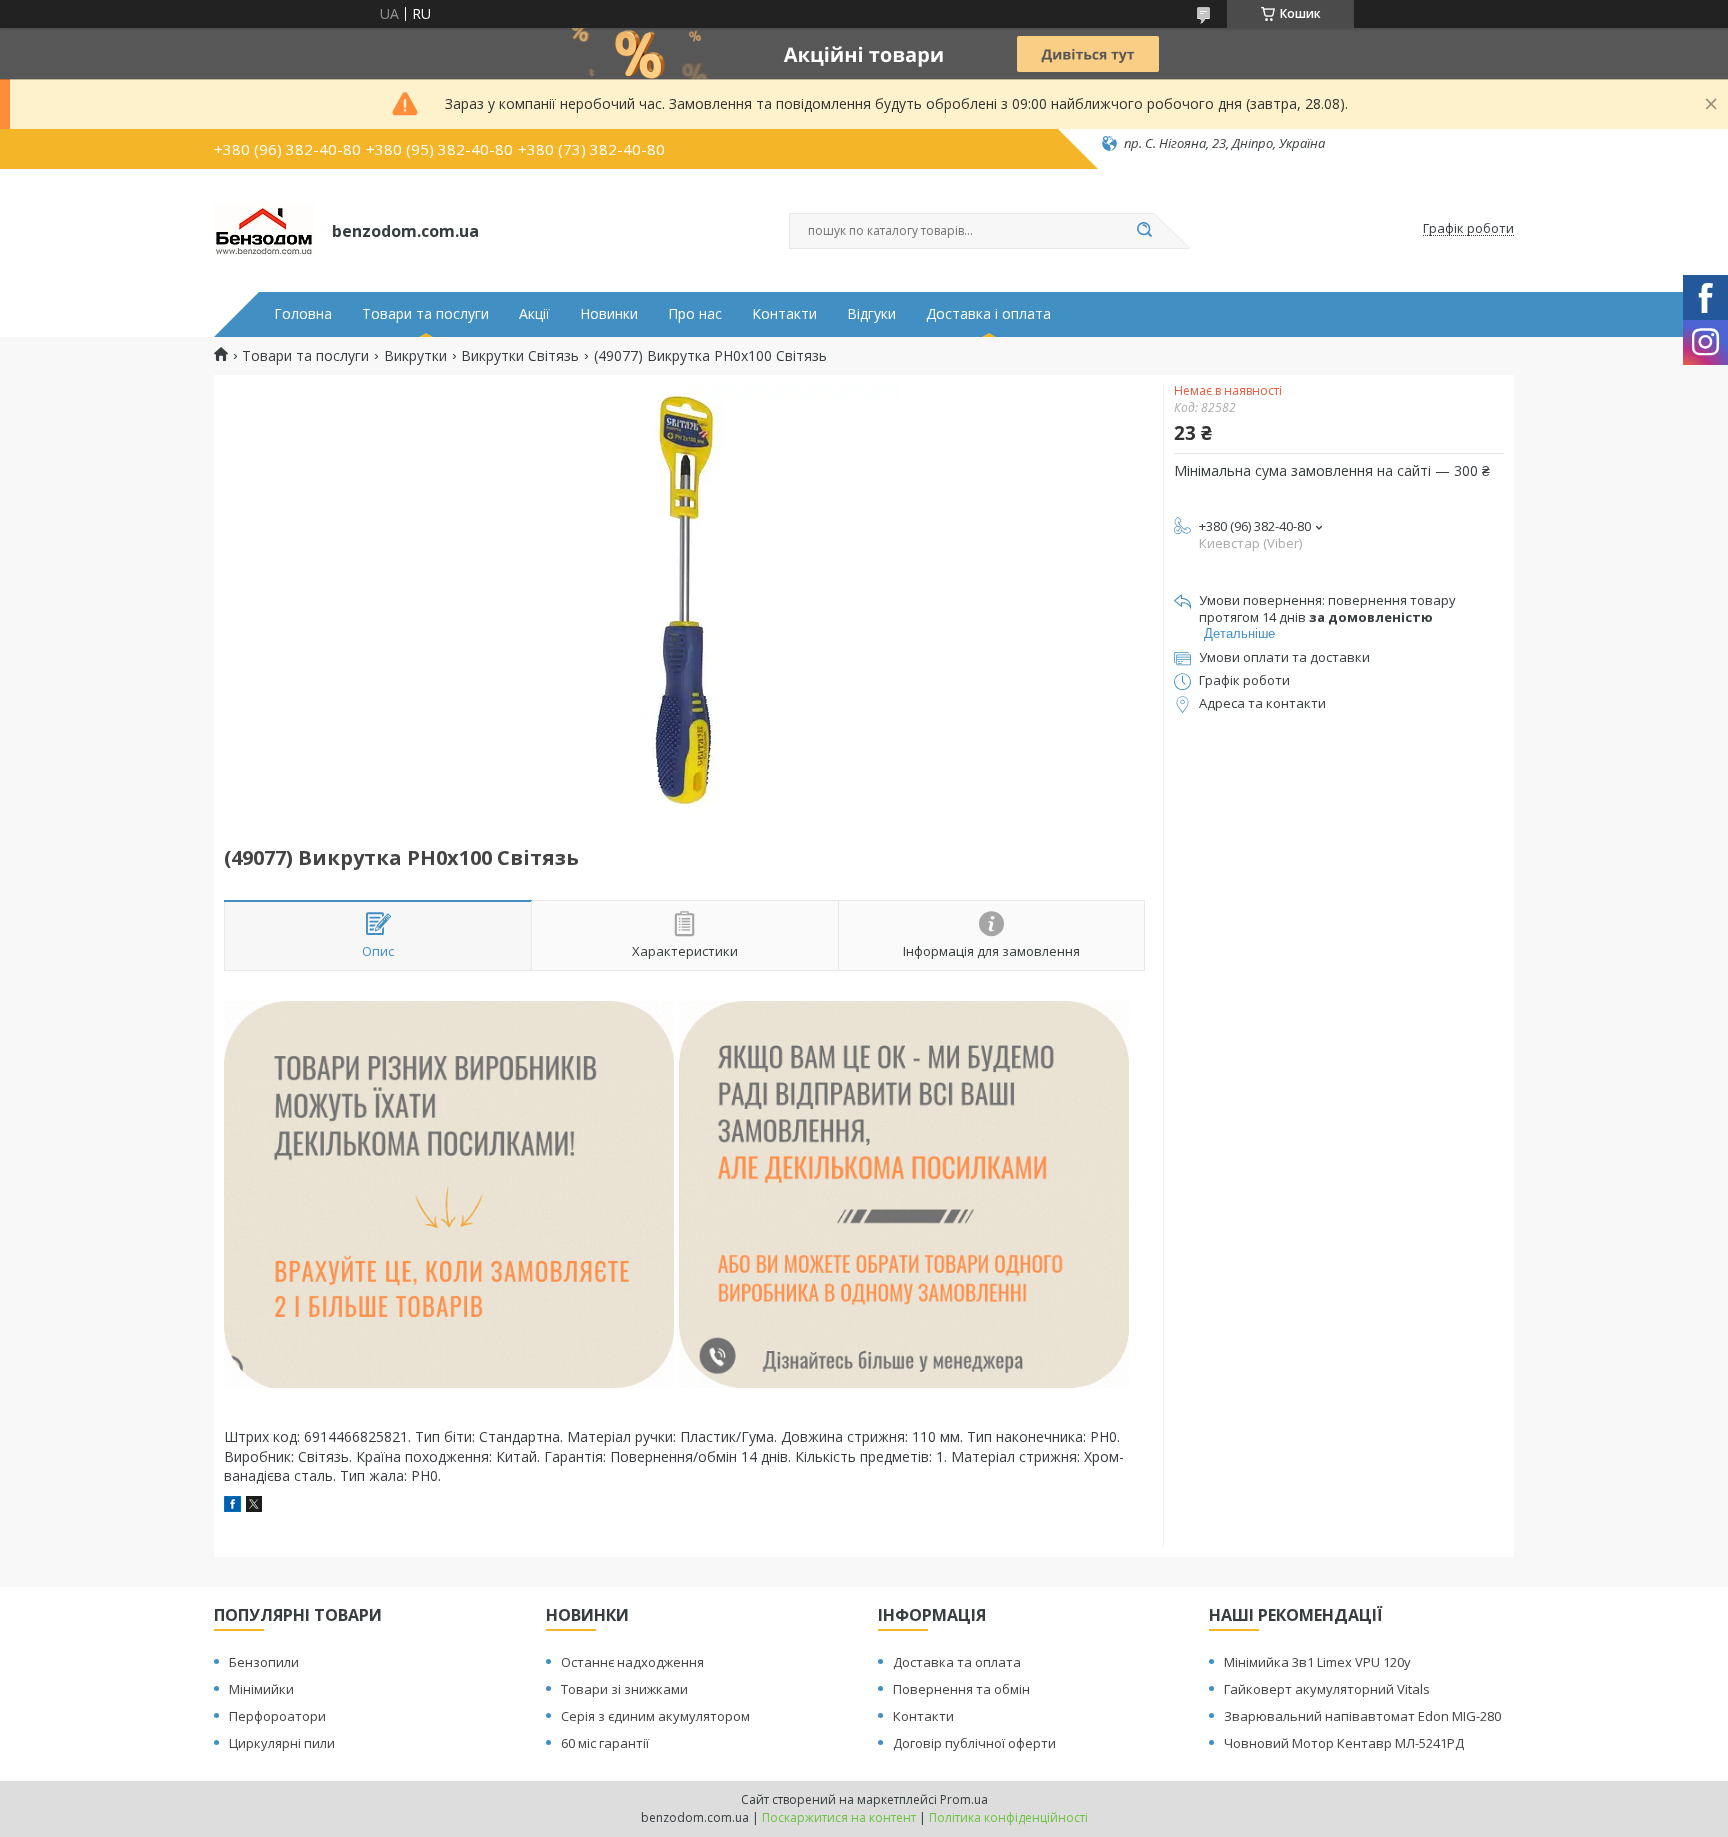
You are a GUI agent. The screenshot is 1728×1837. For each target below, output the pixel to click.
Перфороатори (277, 1716)
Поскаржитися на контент (839, 1817)
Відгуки (871, 314)
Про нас (695, 314)
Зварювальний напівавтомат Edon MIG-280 (1362, 1716)
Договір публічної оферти (974, 1743)
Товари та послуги (425, 314)
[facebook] (232, 1506)
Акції (534, 314)
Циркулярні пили (282, 1743)
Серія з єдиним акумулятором (655, 1716)
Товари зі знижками (624, 1689)
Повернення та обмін (961, 1689)
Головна (303, 314)
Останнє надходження (632, 1662)
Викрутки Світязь (520, 356)
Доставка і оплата (988, 314)
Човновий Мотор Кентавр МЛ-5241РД (1344, 1743)
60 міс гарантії (605, 1743)
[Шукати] (1144, 231)
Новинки (609, 314)
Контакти (784, 314)
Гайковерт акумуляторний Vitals (1327, 1689)
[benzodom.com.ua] (264, 229)
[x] (254, 1506)
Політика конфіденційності (1008, 1817)
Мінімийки (261, 1689)
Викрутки (415, 356)
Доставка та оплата (957, 1662)
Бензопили (264, 1662)
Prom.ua (964, 1799)
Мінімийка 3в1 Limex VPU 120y (1317, 1662)
